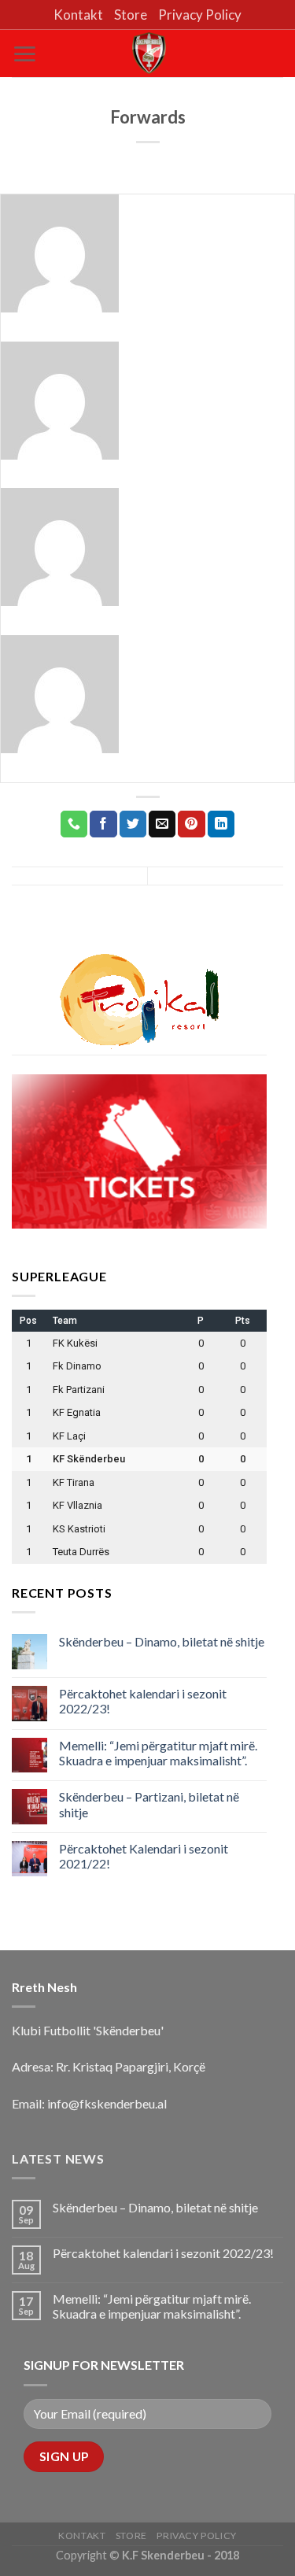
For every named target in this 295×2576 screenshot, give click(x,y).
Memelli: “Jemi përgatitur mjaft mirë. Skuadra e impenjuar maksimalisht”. (158, 1753)
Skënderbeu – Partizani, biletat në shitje (149, 1804)
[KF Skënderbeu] (148, 53)
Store (131, 15)
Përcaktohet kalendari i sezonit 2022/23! (143, 1701)
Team (65, 1321)
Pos (28, 1321)
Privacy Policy (200, 15)
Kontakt (78, 15)
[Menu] (24, 54)
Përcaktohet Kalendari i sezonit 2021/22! (144, 1856)
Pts (243, 1321)
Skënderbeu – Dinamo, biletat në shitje (162, 1641)
